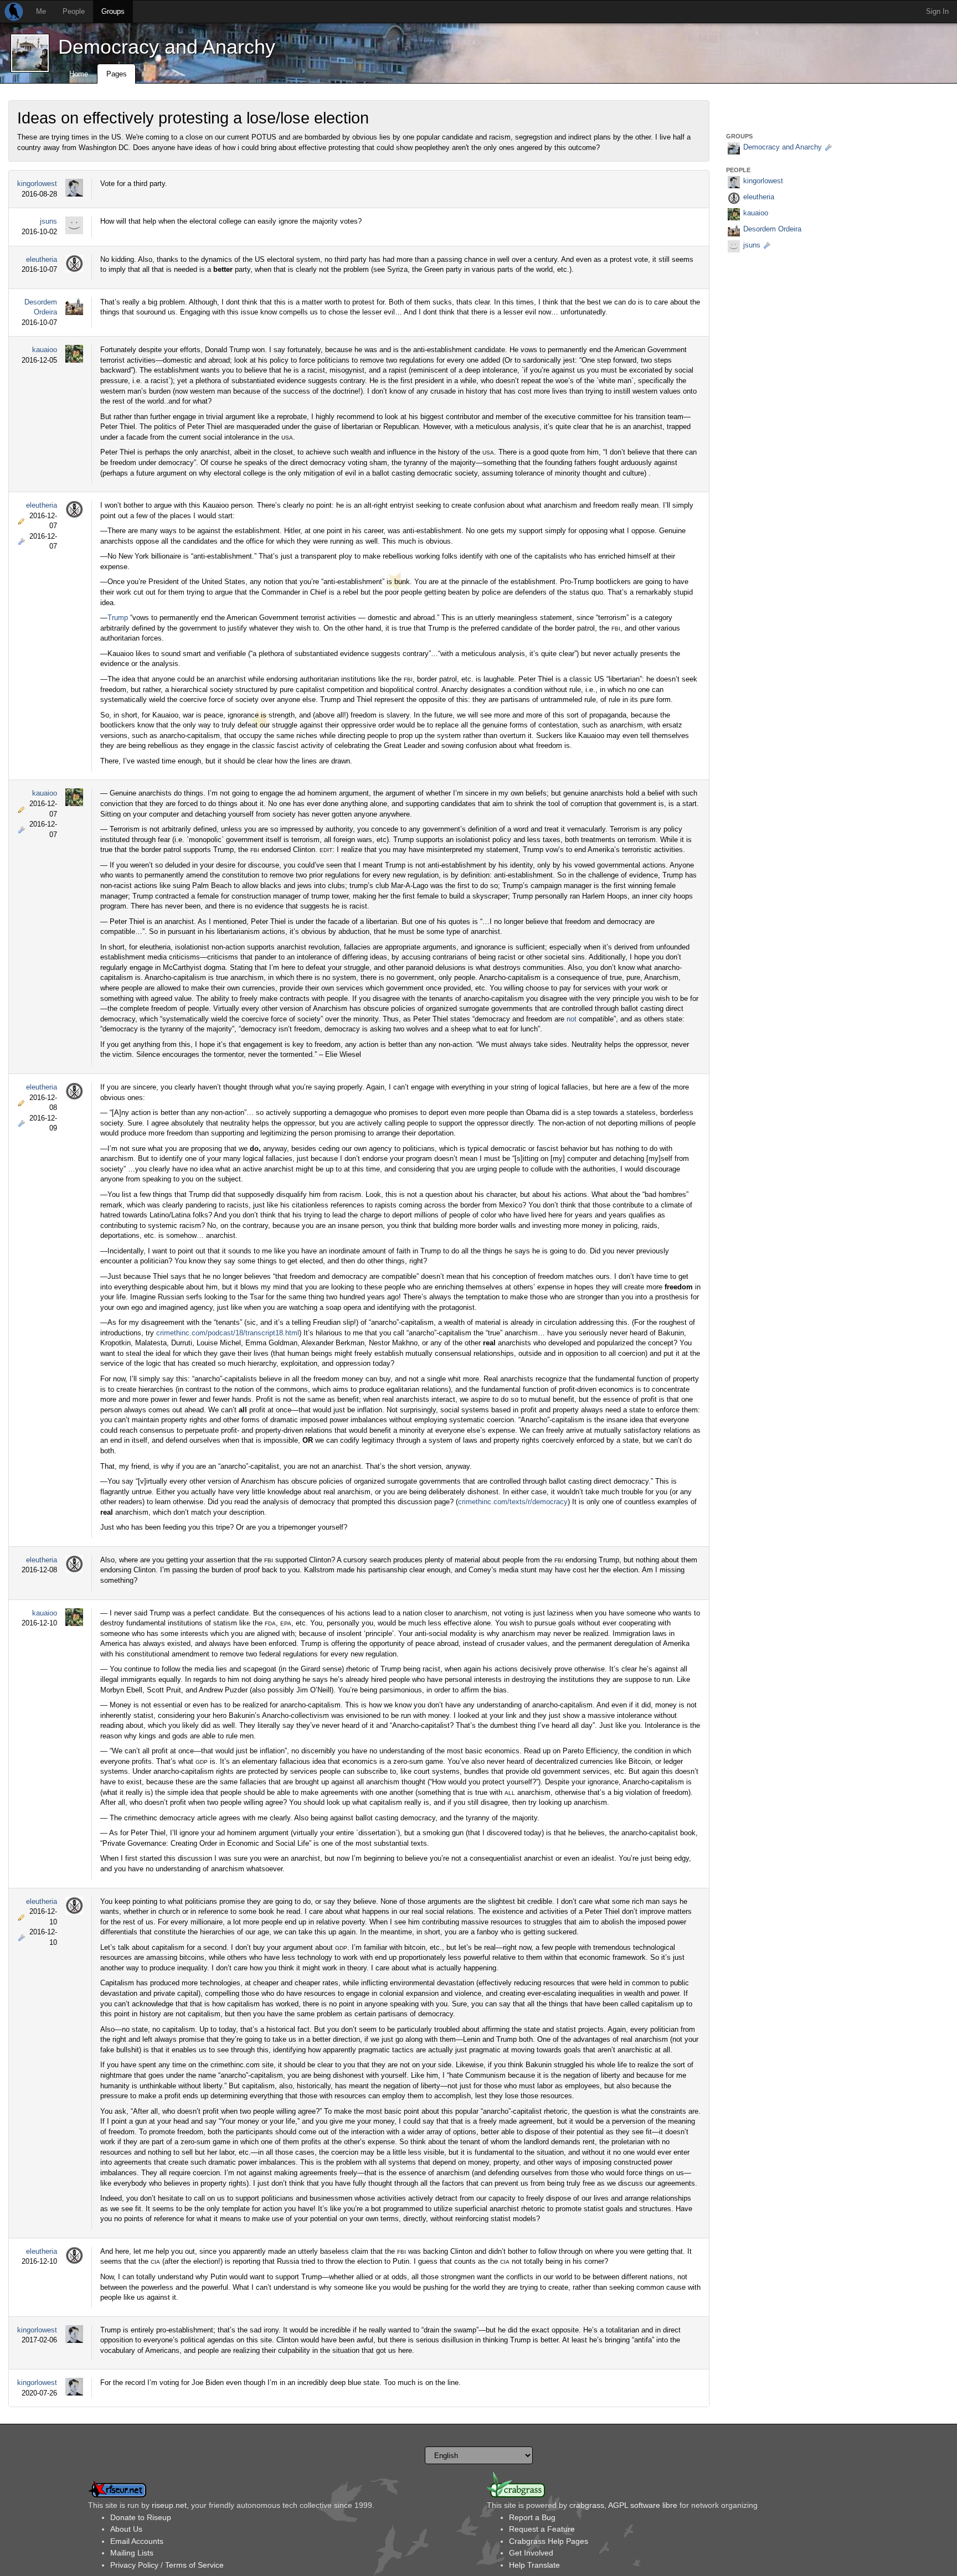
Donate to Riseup (141, 2517)
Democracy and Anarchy (167, 47)
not (572, 1019)
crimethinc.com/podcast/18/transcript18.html (228, 1333)
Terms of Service (194, 2565)
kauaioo (45, 350)
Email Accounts (137, 2541)
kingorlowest (37, 184)
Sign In (937, 11)
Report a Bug (532, 2517)
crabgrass (587, 2505)
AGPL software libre (643, 2505)
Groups (113, 11)
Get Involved (531, 2553)
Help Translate (534, 2565)
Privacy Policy (134, 2565)
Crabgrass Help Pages (549, 2541)
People (74, 11)
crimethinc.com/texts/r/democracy (513, 1502)
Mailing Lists (132, 2553)
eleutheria (42, 259)
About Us (126, 2529)
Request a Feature (542, 2529)
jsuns (48, 221)
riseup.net (169, 2505)
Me (41, 11)
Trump (118, 618)
